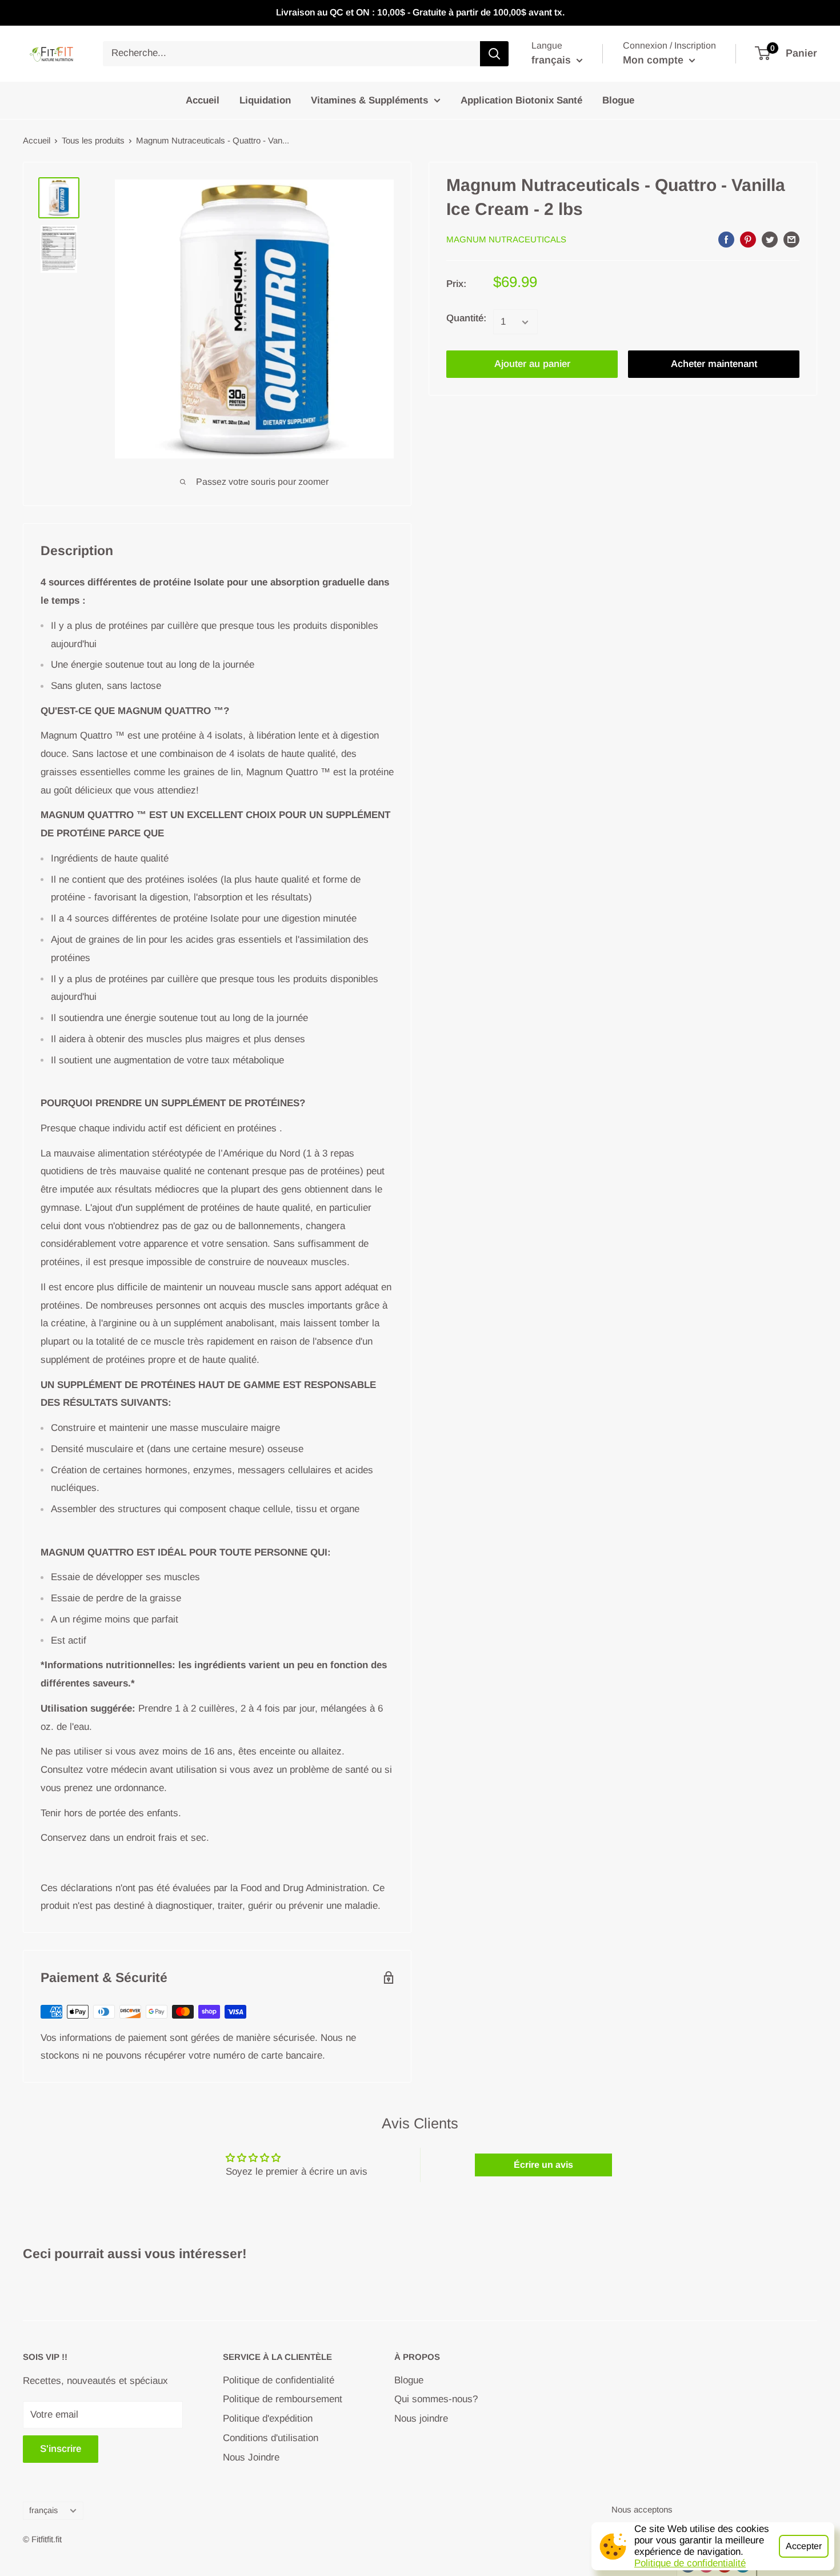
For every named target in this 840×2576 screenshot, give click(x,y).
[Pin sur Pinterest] (748, 239)
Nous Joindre (251, 2457)
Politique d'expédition (268, 2419)
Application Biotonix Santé (521, 100)
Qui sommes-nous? (436, 2399)
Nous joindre (421, 2419)
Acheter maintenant (714, 364)
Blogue (618, 100)
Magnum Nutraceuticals (506, 240)
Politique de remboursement (283, 2399)
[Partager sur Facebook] (726, 239)
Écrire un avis (543, 2165)
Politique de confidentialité (690, 2563)
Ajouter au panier (532, 364)
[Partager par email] (791, 239)
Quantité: (466, 319)
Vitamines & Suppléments (369, 100)
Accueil (203, 100)
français (43, 2510)
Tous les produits (93, 140)
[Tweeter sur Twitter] (770, 239)
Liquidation (265, 100)
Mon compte (655, 60)
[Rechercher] (494, 54)
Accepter (804, 2546)
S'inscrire (61, 2449)
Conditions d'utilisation (271, 2438)
